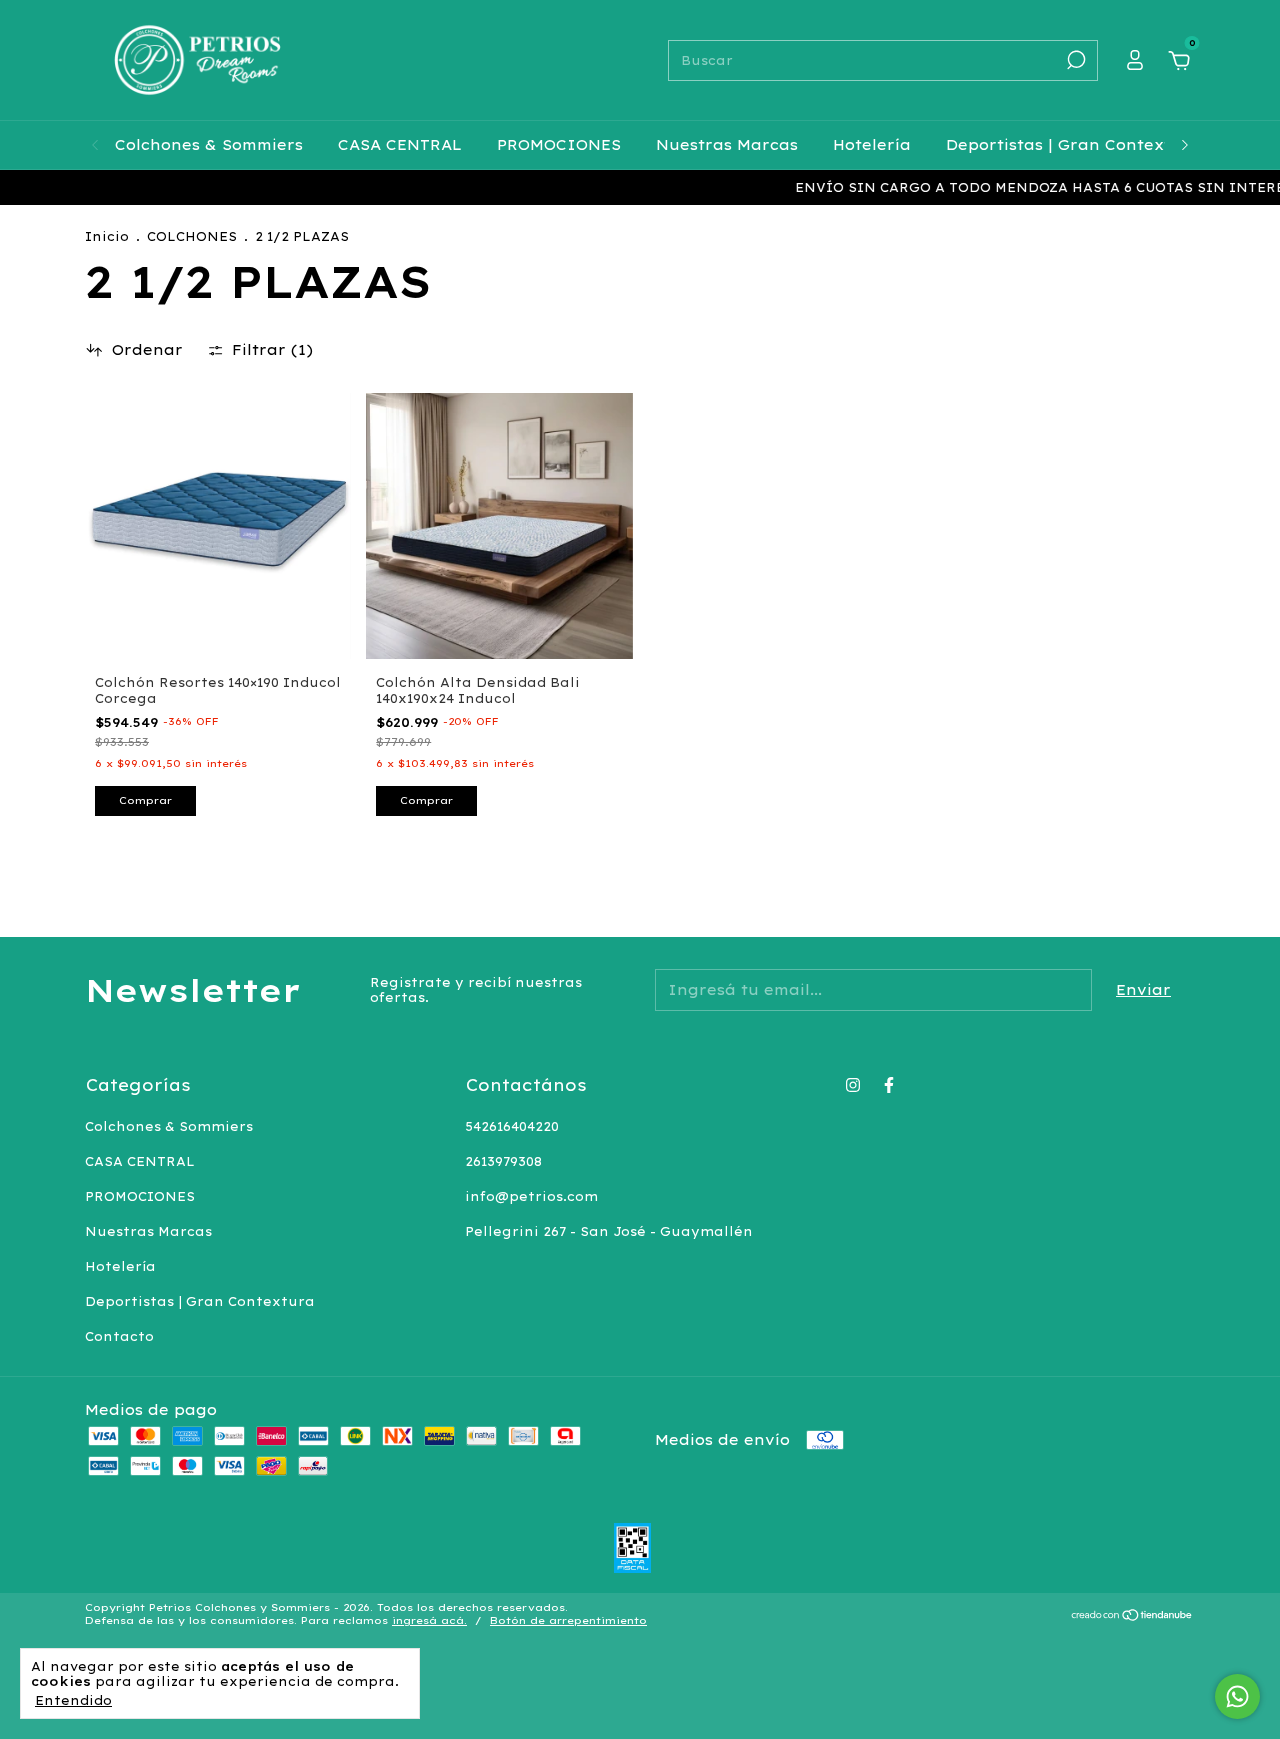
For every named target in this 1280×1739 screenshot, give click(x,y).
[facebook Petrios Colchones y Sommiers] (889, 1085)
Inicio (107, 236)
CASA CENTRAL (400, 145)
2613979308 (503, 1161)
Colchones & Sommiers (209, 145)
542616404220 (512, 1126)
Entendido (73, 1700)
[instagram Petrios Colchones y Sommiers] (853, 1085)
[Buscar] (1074, 60)
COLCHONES (192, 236)
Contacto (119, 1336)
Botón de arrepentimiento (568, 1620)
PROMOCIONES (559, 145)
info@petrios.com (531, 1196)
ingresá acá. (429, 1620)
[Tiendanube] (1132, 1616)
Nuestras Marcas (727, 145)
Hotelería (872, 145)
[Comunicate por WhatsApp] (1237, 1696)
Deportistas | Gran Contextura (1073, 145)
